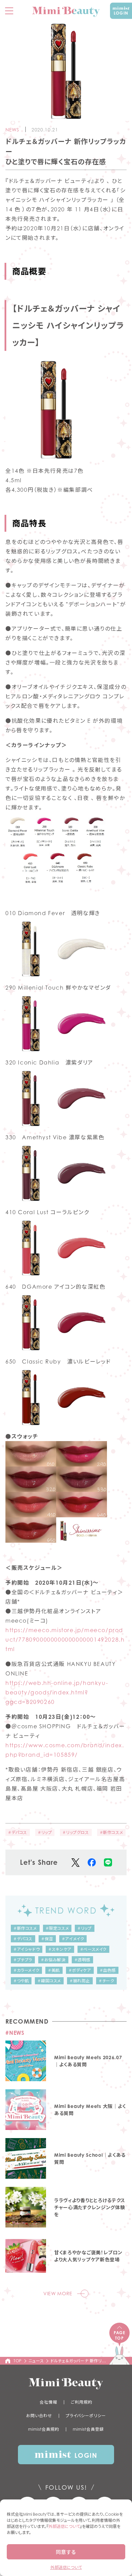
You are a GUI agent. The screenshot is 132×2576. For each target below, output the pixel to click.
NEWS (12, 130)
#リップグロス (76, 1832)
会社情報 (48, 2402)
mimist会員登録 (88, 2429)
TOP (18, 2361)
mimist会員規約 (44, 2429)
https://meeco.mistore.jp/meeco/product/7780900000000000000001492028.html (65, 1640)
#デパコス (18, 1832)
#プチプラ (23, 1960)
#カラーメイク (26, 1970)
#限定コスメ (57, 1928)
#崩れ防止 (80, 1981)
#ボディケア (80, 1970)
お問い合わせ (39, 2416)
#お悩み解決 (53, 1960)
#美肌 (54, 1970)
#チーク (106, 1981)
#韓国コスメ (49, 1981)
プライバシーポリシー (86, 2416)
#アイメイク (73, 1939)
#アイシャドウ (27, 1949)
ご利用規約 (82, 2402)
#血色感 (108, 1970)
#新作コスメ (112, 1832)
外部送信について (64, 2526)
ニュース (36, 2361)
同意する (66, 2552)
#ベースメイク (93, 1949)
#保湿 (47, 1939)
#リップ (45, 1832)
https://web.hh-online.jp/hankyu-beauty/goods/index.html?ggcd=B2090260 (57, 1692)
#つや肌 (21, 1981)
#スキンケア (60, 1949)
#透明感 (82, 1960)
